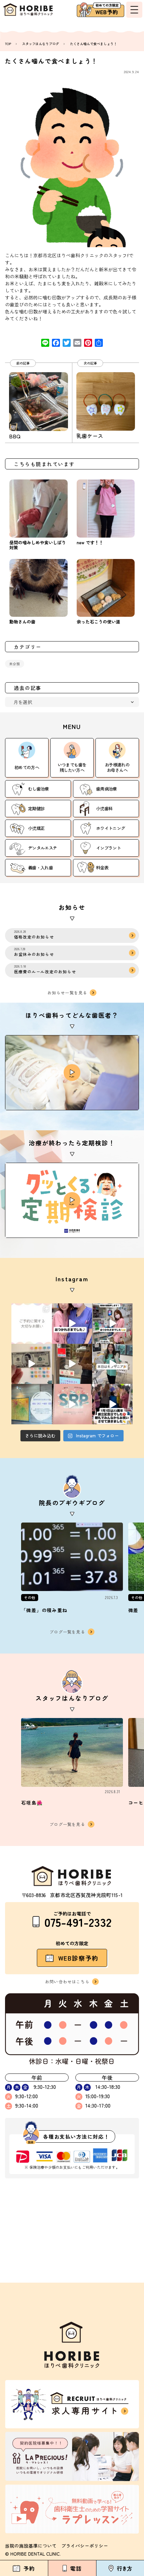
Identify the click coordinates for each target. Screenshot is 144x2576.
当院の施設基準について (31, 2546)
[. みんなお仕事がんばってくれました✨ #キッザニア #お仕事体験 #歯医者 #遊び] (32, 1364)
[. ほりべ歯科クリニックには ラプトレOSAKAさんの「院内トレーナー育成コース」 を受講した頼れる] (72, 1404)
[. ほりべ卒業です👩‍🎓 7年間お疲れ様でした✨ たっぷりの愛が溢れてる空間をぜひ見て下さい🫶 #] (72, 1324)
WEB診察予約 (79, 1958)
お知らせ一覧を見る (67, 992)
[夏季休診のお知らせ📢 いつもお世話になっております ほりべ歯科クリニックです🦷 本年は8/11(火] (32, 1404)
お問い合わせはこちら (67, 1981)
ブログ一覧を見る (67, 1632)
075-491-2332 (78, 1922)
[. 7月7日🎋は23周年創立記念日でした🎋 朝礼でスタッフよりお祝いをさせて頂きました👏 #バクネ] (112, 1404)
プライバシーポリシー (85, 2546)
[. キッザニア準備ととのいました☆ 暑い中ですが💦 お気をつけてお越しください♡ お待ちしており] (72, 1364)
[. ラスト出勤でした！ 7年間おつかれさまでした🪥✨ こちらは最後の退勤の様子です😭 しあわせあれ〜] (112, 1324)
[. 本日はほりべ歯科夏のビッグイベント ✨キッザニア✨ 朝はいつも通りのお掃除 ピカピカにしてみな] (112, 1364)
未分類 (15, 664)
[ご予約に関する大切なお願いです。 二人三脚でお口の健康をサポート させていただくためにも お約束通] (32, 1324)
